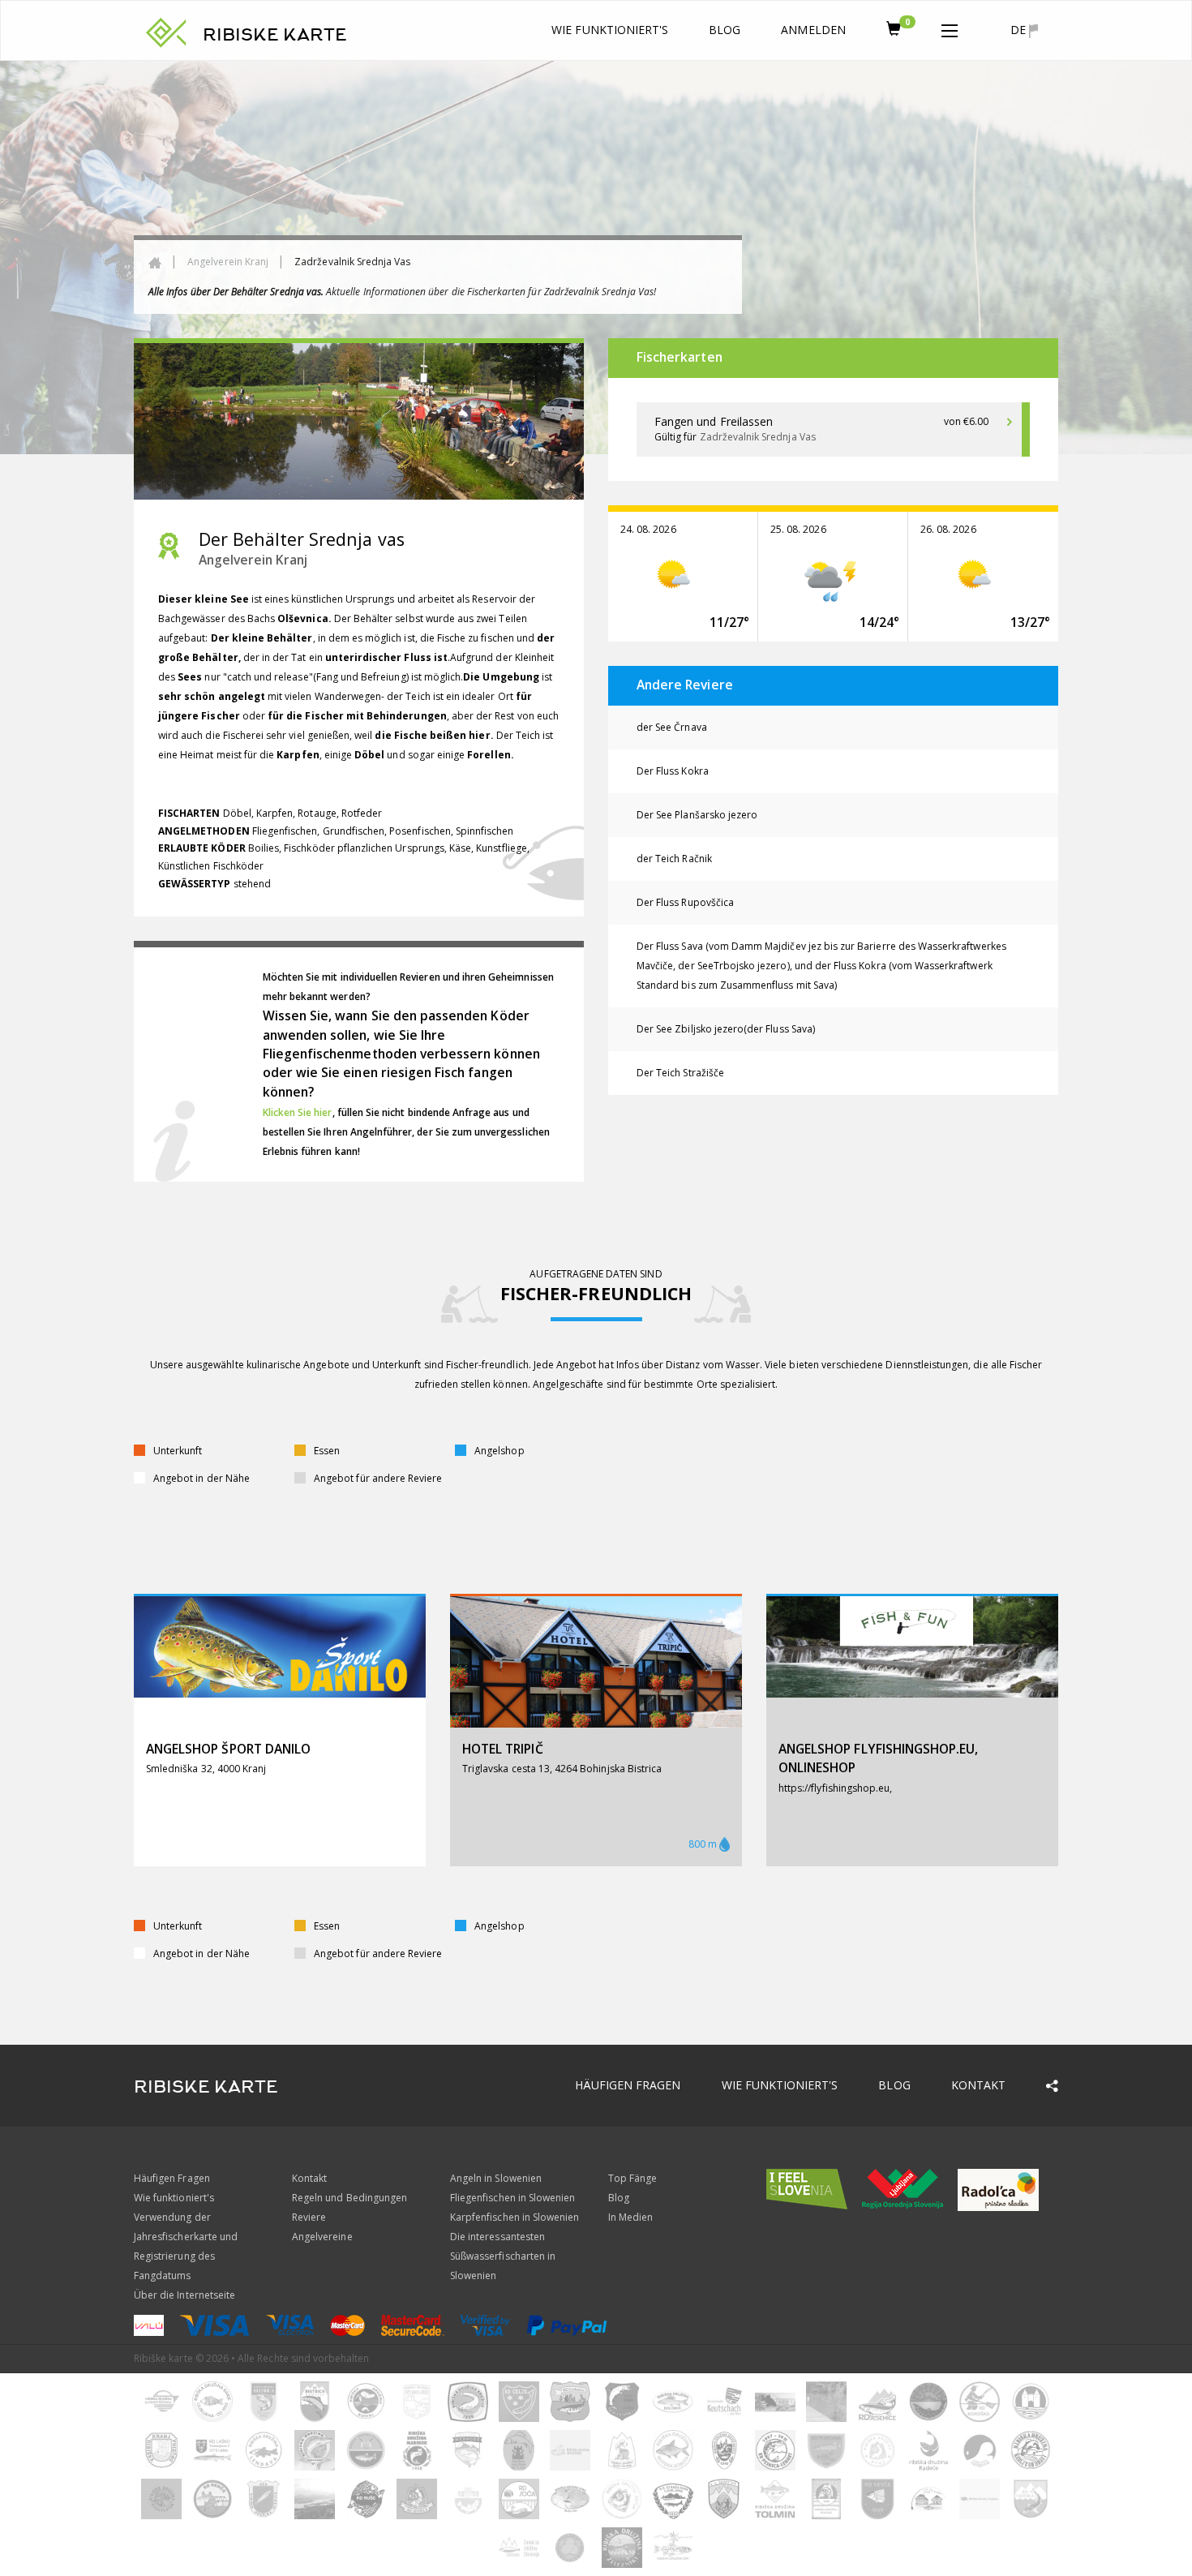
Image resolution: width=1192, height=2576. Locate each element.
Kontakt (978, 2085)
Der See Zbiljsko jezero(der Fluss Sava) (726, 1029)
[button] (950, 28)
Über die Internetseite (184, 2295)
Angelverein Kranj (228, 262)
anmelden (813, 30)
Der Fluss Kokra (673, 771)
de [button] (1020, 30)
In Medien (630, 2217)
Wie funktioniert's (610, 30)
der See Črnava (672, 727)
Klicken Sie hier (298, 1112)
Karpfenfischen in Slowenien (515, 2217)
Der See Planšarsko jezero (697, 815)
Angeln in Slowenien (496, 2178)
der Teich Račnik (674, 859)
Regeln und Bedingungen (349, 2198)
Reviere (309, 2217)
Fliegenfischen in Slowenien (512, 2198)
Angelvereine (322, 2237)
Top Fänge (632, 2178)
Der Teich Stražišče (680, 1073)
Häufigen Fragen (628, 2085)
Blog (725, 30)
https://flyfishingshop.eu (834, 1788)
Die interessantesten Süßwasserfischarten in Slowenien (503, 2256)
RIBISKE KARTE (275, 35)
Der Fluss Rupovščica (685, 902)
